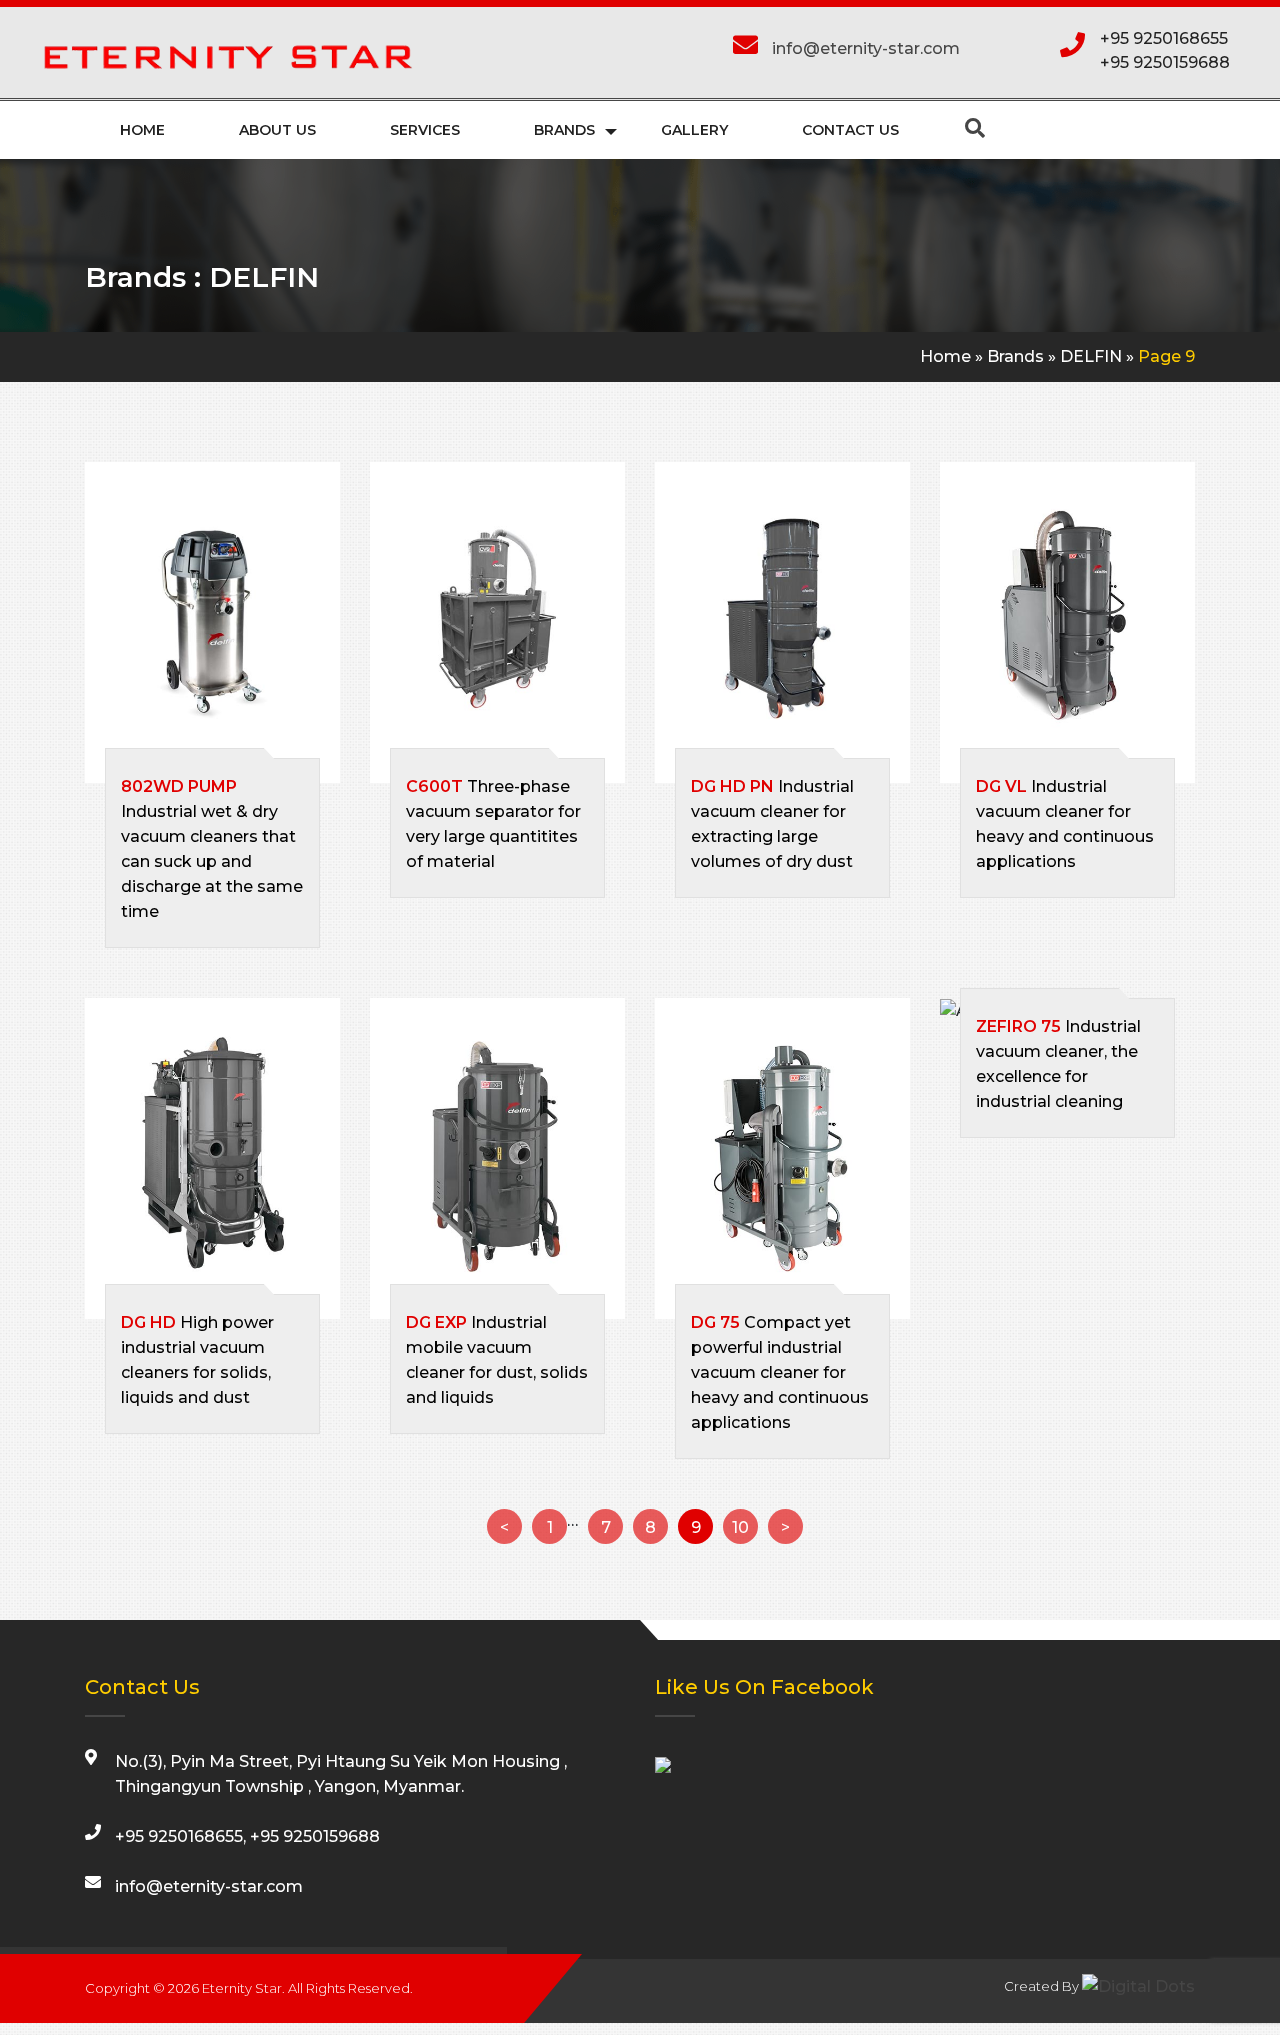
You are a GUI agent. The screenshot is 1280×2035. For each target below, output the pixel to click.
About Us (277, 130)
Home (142, 130)
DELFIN (1091, 356)
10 (740, 1527)
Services (425, 130)
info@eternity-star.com (866, 48)
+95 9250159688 (1165, 62)
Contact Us (850, 130)
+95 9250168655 (1164, 38)
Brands (564, 130)
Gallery (694, 130)
